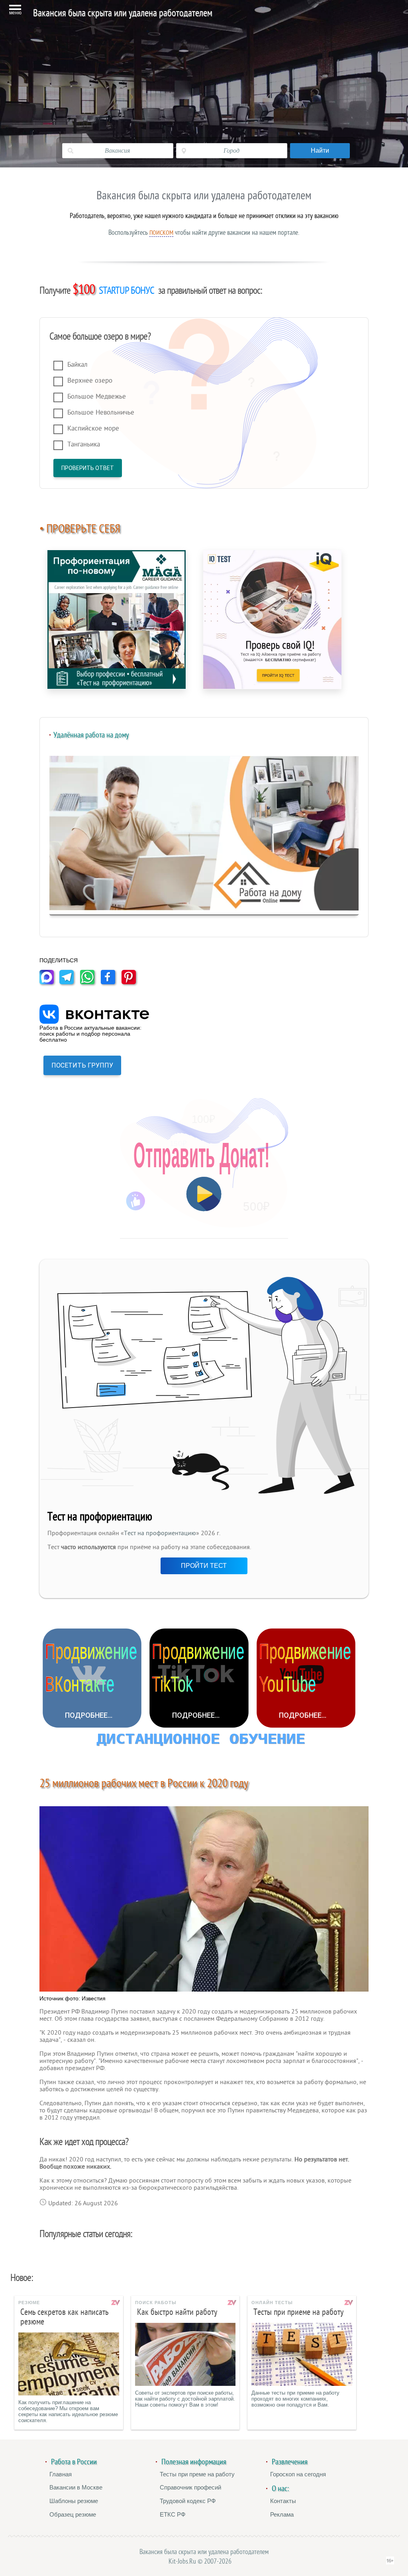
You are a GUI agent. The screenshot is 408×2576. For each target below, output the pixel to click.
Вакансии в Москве (76, 2487)
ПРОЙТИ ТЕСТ (204, 1566)
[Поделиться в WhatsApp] (90, 982)
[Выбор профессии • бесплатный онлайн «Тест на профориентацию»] (117, 619)
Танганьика (84, 444)
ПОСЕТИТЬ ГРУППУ (82, 1065)
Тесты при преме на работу (197, 2474)
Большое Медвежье (97, 396)
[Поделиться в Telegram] (69, 982)
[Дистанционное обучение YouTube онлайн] (306, 1678)
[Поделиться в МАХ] (49, 982)
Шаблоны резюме (74, 2501)
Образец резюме (73, 2514)
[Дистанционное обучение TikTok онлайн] (199, 1678)
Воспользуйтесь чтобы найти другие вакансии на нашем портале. (204, 232)
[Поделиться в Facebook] (110, 982)
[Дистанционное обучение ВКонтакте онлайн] (92, 1678)
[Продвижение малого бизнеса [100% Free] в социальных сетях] (204, 1741)
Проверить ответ (88, 468)
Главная (61, 2474)
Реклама (282, 2514)
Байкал (77, 365)
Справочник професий (190, 2487)
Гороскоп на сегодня (298, 2474)
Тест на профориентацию (160, 1533)
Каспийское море (93, 428)
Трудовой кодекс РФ (188, 2501)
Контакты (283, 2501)
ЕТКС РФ (173, 2514)
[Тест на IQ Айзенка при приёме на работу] (272, 619)
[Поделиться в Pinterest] (131, 982)
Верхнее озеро (90, 381)
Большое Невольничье (101, 412)
